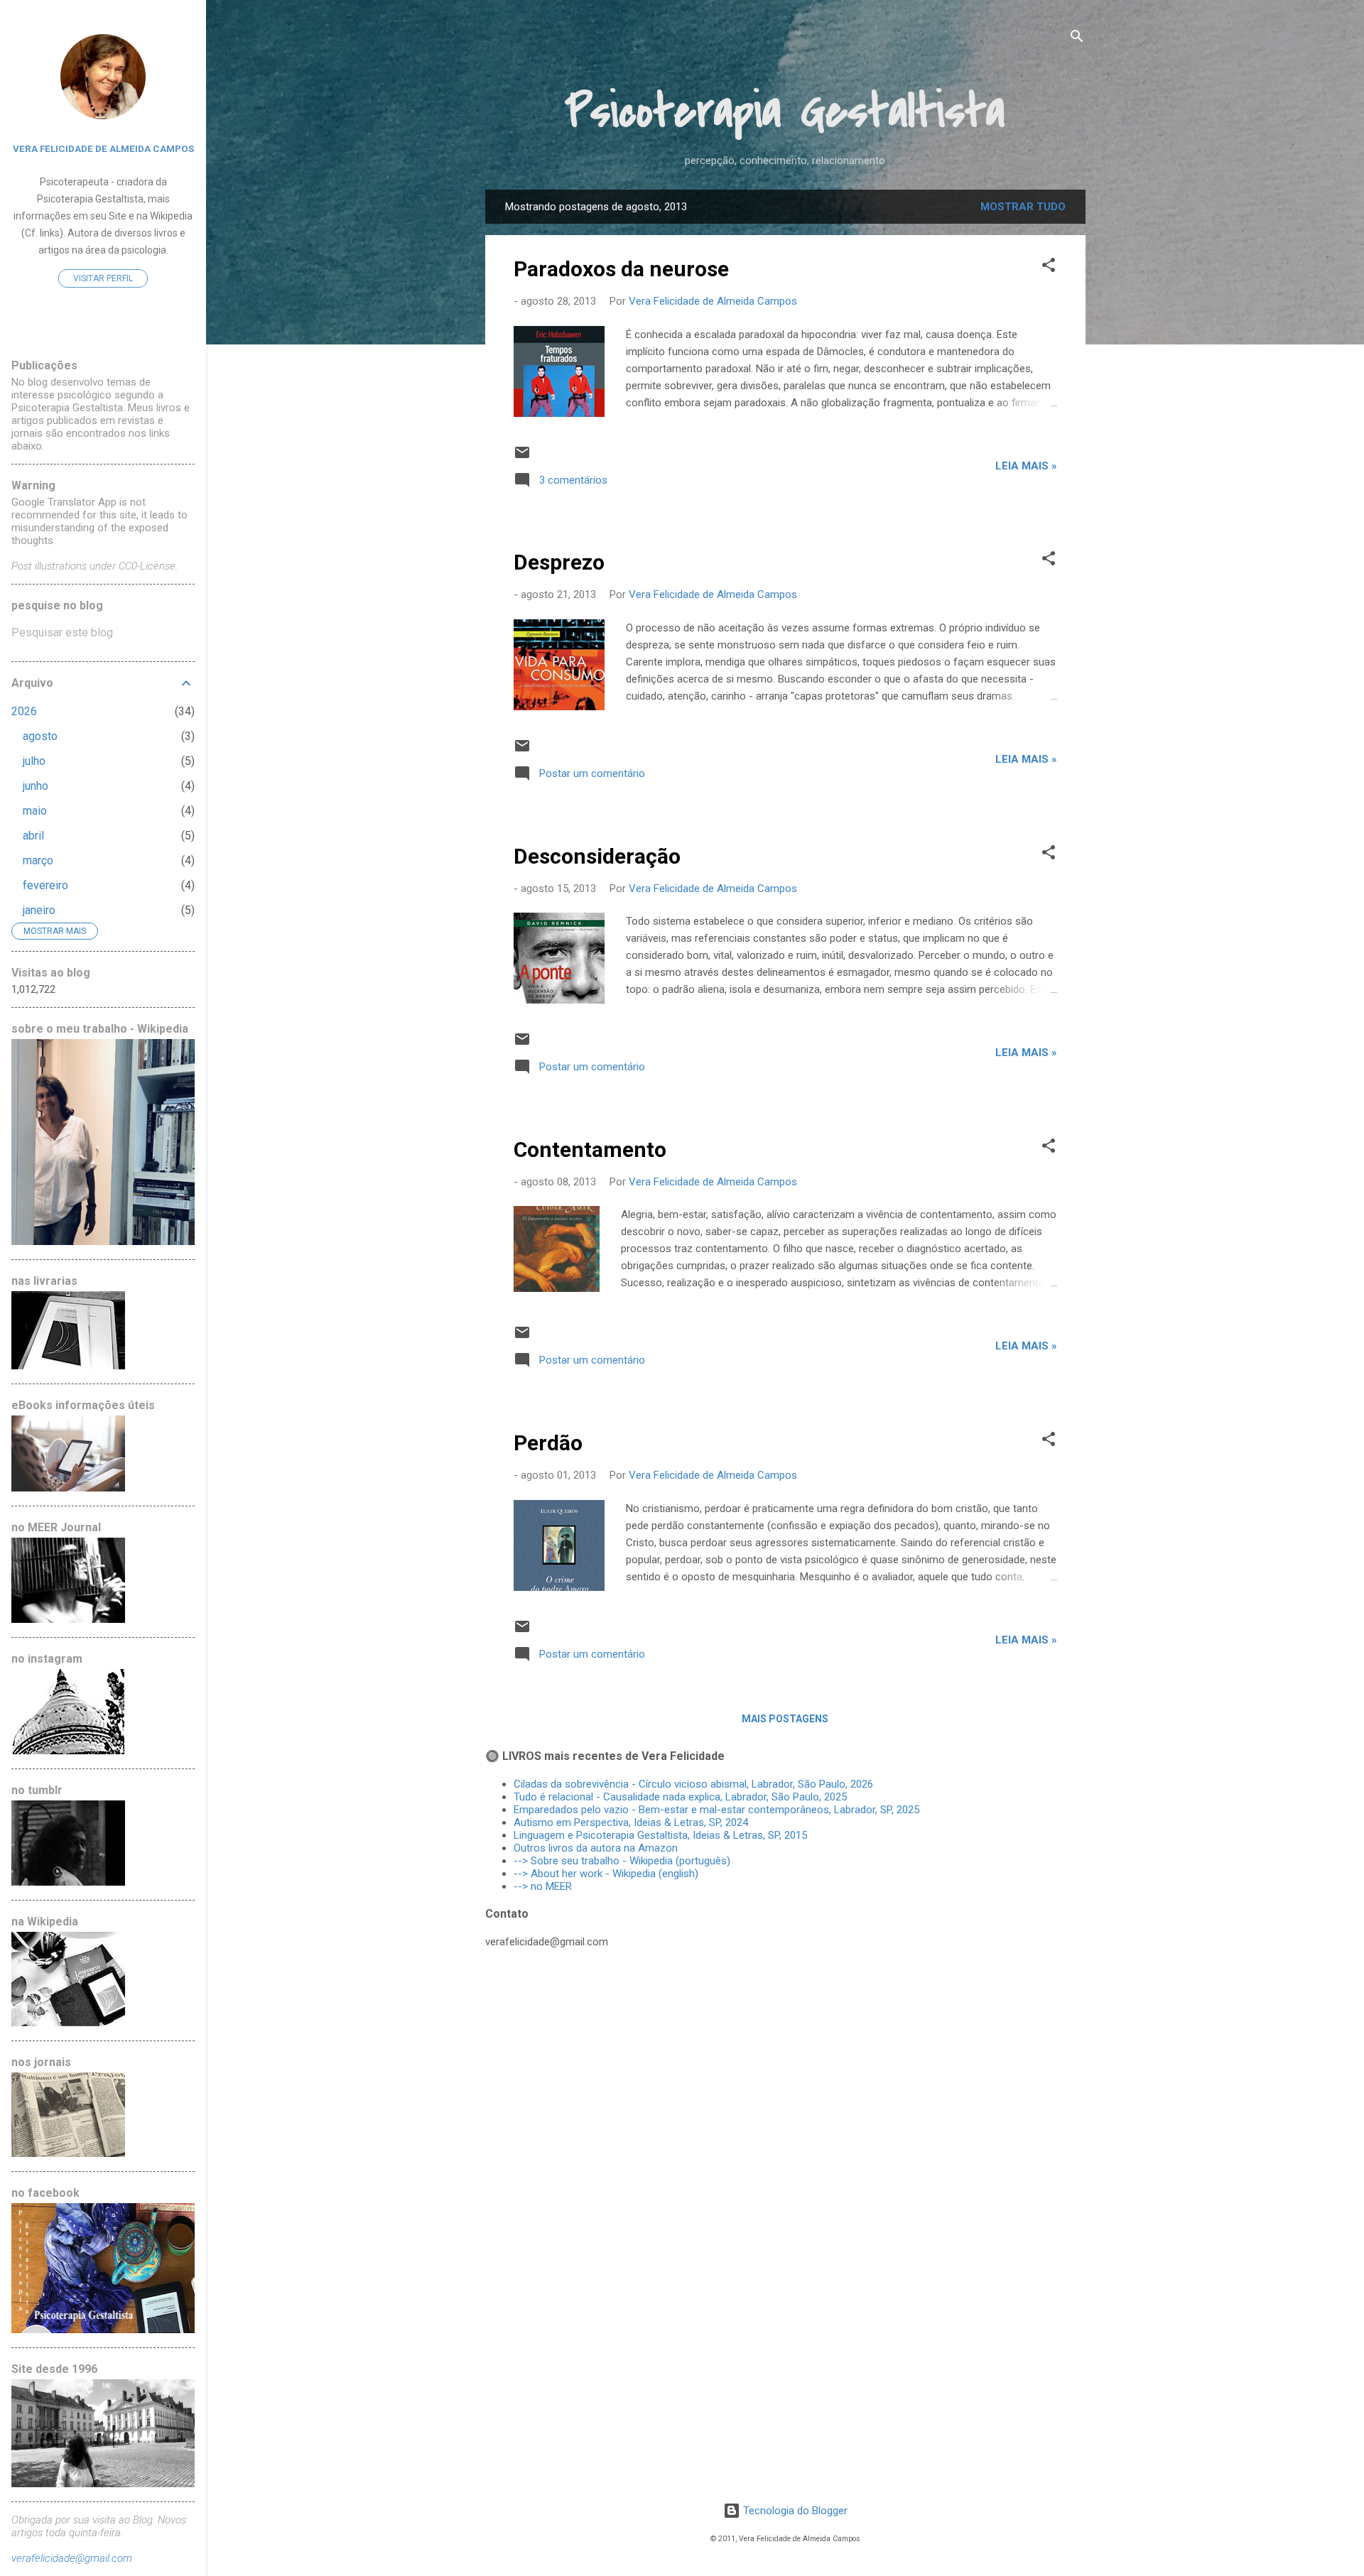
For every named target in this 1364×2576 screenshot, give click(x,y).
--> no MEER (543, 1886)
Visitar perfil (103, 278)
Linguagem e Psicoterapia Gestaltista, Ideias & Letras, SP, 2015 (660, 1835)
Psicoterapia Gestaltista (785, 112)
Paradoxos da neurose (621, 269)
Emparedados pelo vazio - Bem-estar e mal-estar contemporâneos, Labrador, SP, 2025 (716, 1810)
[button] (1049, 267)
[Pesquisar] (1077, 39)
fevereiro (45, 885)
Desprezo (559, 562)
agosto (40, 736)
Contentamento (590, 1150)
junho (36, 786)
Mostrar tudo (1023, 207)
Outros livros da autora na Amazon (596, 1848)
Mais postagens (785, 1719)
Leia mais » (1026, 466)
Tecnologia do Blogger (794, 2511)
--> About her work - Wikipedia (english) (606, 1874)
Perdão (548, 1443)
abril (33, 836)
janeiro (39, 910)
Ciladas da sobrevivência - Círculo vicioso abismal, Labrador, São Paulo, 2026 (693, 1784)
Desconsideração (597, 856)
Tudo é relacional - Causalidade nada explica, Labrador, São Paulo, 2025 (680, 1797)
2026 (24, 711)
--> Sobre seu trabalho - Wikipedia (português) (622, 1861)
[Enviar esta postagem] (522, 457)
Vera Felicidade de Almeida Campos (103, 148)
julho (34, 761)
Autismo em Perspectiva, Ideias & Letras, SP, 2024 (634, 1822)
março (38, 860)
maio (35, 811)
